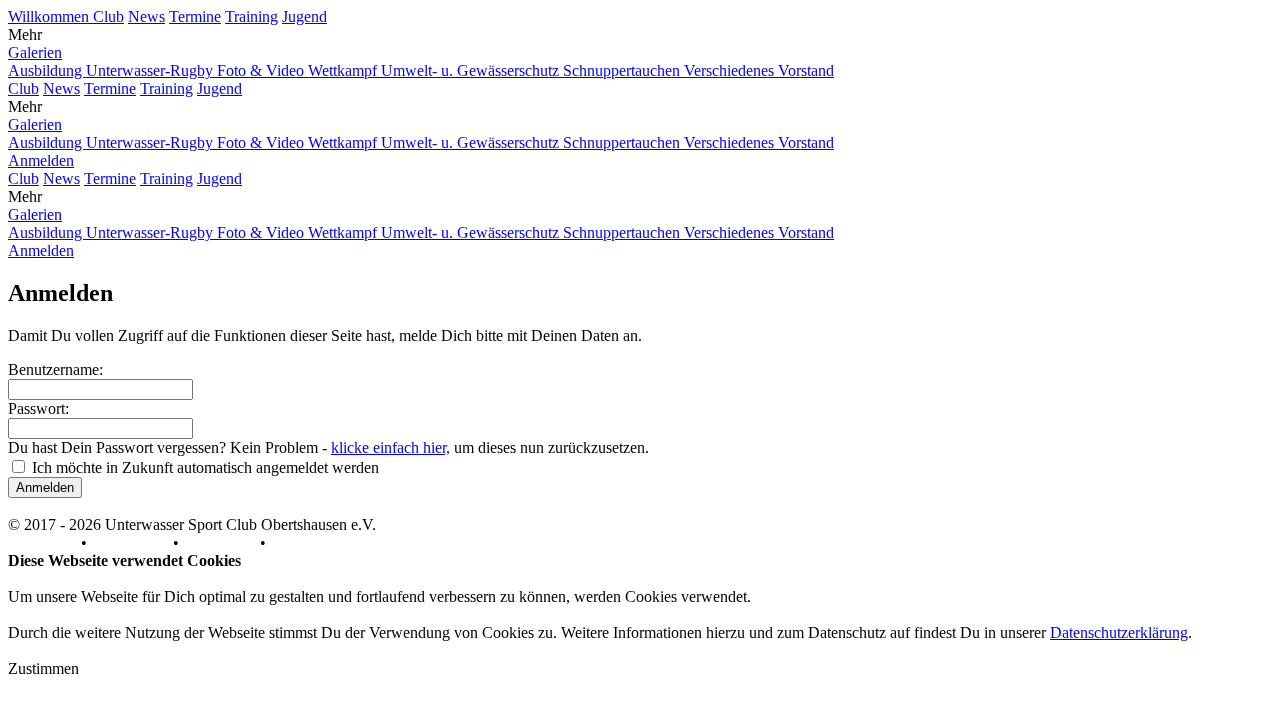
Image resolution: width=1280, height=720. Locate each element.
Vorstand (806, 70)
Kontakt (295, 542)
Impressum (42, 542)
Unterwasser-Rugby (151, 70)
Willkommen (50, 16)
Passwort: (38, 408)
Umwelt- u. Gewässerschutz (472, 70)
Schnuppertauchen (623, 70)
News (146, 16)
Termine (195, 16)
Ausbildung (47, 70)
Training (251, 16)
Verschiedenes (731, 70)
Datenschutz (130, 542)
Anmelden (41, 160)
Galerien (35, 52)
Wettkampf (344, 70)
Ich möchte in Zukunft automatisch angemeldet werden (205, 467)
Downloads (219, 542)
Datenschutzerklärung (1119, 632)
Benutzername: (55, 369)
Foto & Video (262, 70)
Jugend (304, 16)
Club (108, 16)
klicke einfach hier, (390, 447)
